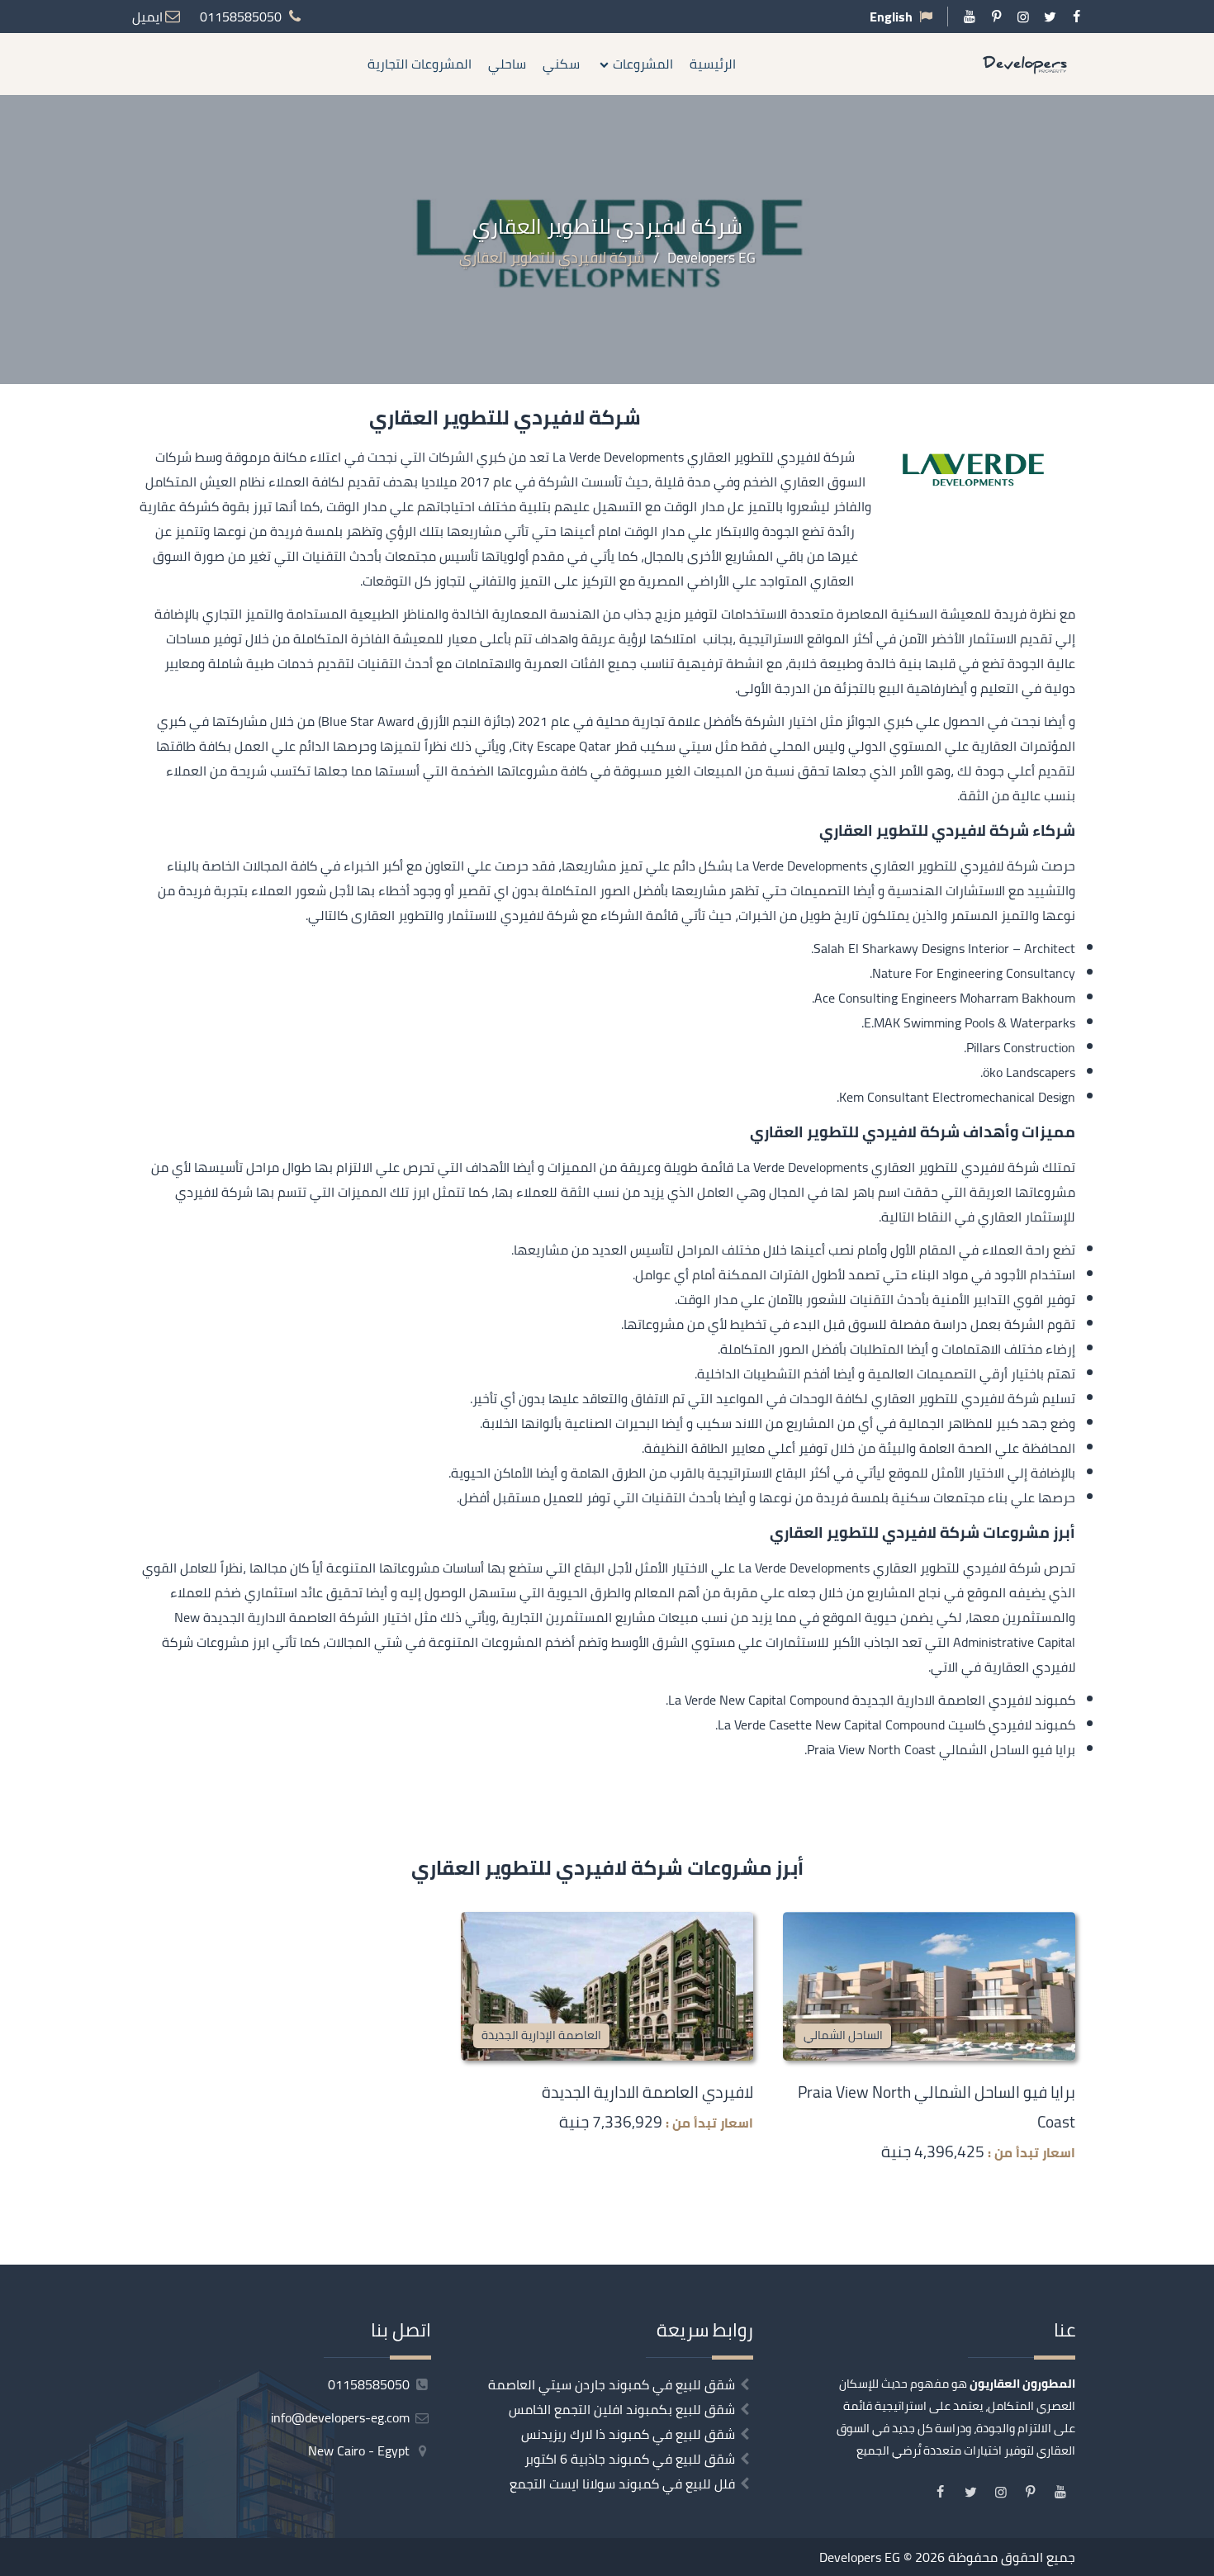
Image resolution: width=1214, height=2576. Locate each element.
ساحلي (507, 64)
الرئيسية (713, 64)
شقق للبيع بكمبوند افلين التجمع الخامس (622, 2409)
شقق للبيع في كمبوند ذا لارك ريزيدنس (628, 2434)
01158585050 (370, 2384)
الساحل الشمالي (843, 2035)
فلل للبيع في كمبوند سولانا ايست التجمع (622, 2483)
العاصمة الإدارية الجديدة (541, 2035)
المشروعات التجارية (420, 64)
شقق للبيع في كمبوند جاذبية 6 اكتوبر (630, 2459)
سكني (561, 64)
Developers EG (860, 2557)
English (891, 17)
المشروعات (643, 64)
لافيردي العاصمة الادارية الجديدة (647, 2092)
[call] (1202, 1346)
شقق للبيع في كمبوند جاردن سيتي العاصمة (612, 2384)
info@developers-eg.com (342, 2417)
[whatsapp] (1202, 1383)
